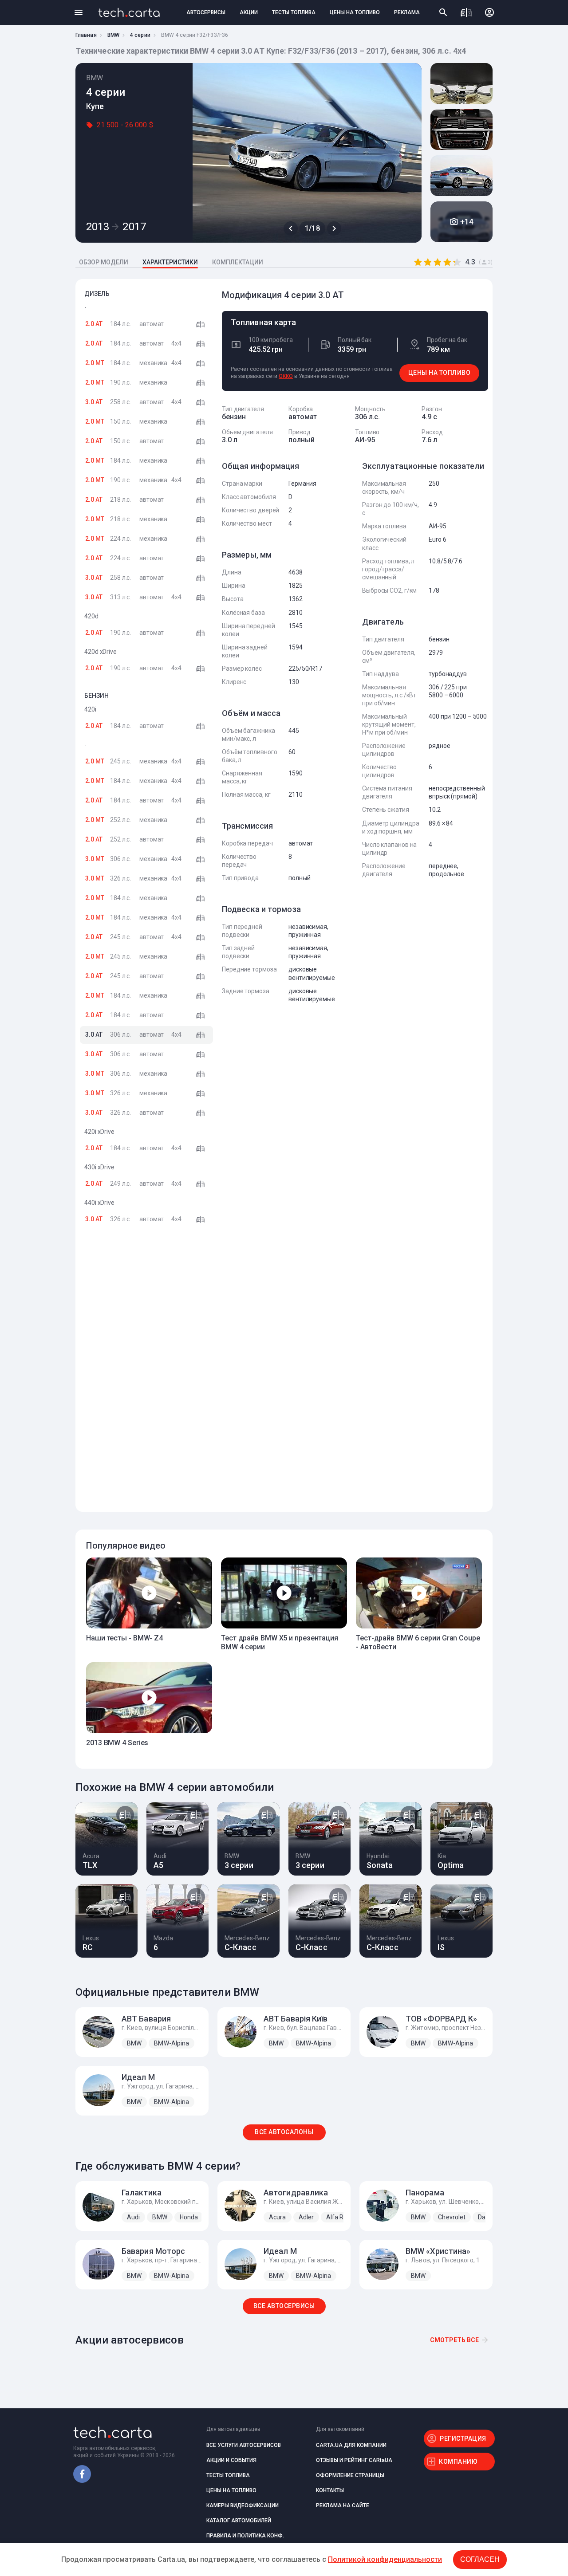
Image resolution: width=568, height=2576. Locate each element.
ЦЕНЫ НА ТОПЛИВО (355, 12)
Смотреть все (454, 2340)
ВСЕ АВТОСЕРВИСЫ (284, 2306)
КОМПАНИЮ (458, 2462)
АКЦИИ (249, 12)
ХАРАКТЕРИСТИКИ (170, 262)
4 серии (140, 35)
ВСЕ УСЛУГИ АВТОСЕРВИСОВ (244, 2445)
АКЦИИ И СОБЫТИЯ (231, 2460)
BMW (113, 35)
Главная (86, 35)
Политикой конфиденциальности (385, 2559)
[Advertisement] (146, 1376)
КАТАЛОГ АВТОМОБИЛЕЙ (239, 2521)
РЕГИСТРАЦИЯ (463, 2438)
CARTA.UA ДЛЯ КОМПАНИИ (351, 2445)
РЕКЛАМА (407, 12)
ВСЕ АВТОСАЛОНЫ (284, 2132)
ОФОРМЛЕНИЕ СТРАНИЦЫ (350, 2475)
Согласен (480, 2559)
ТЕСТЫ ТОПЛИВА (294, 12)
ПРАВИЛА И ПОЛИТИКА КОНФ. (245, 2536)
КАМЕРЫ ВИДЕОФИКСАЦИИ (243, 2505)
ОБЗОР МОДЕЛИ (104, 262)
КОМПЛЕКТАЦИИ (238, 262)
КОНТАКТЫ (330, 2490)
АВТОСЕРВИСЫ (206, 12)
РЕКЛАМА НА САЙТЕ (343, 2505)
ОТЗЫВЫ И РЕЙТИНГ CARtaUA (354, 2460)
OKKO (286, 376)
